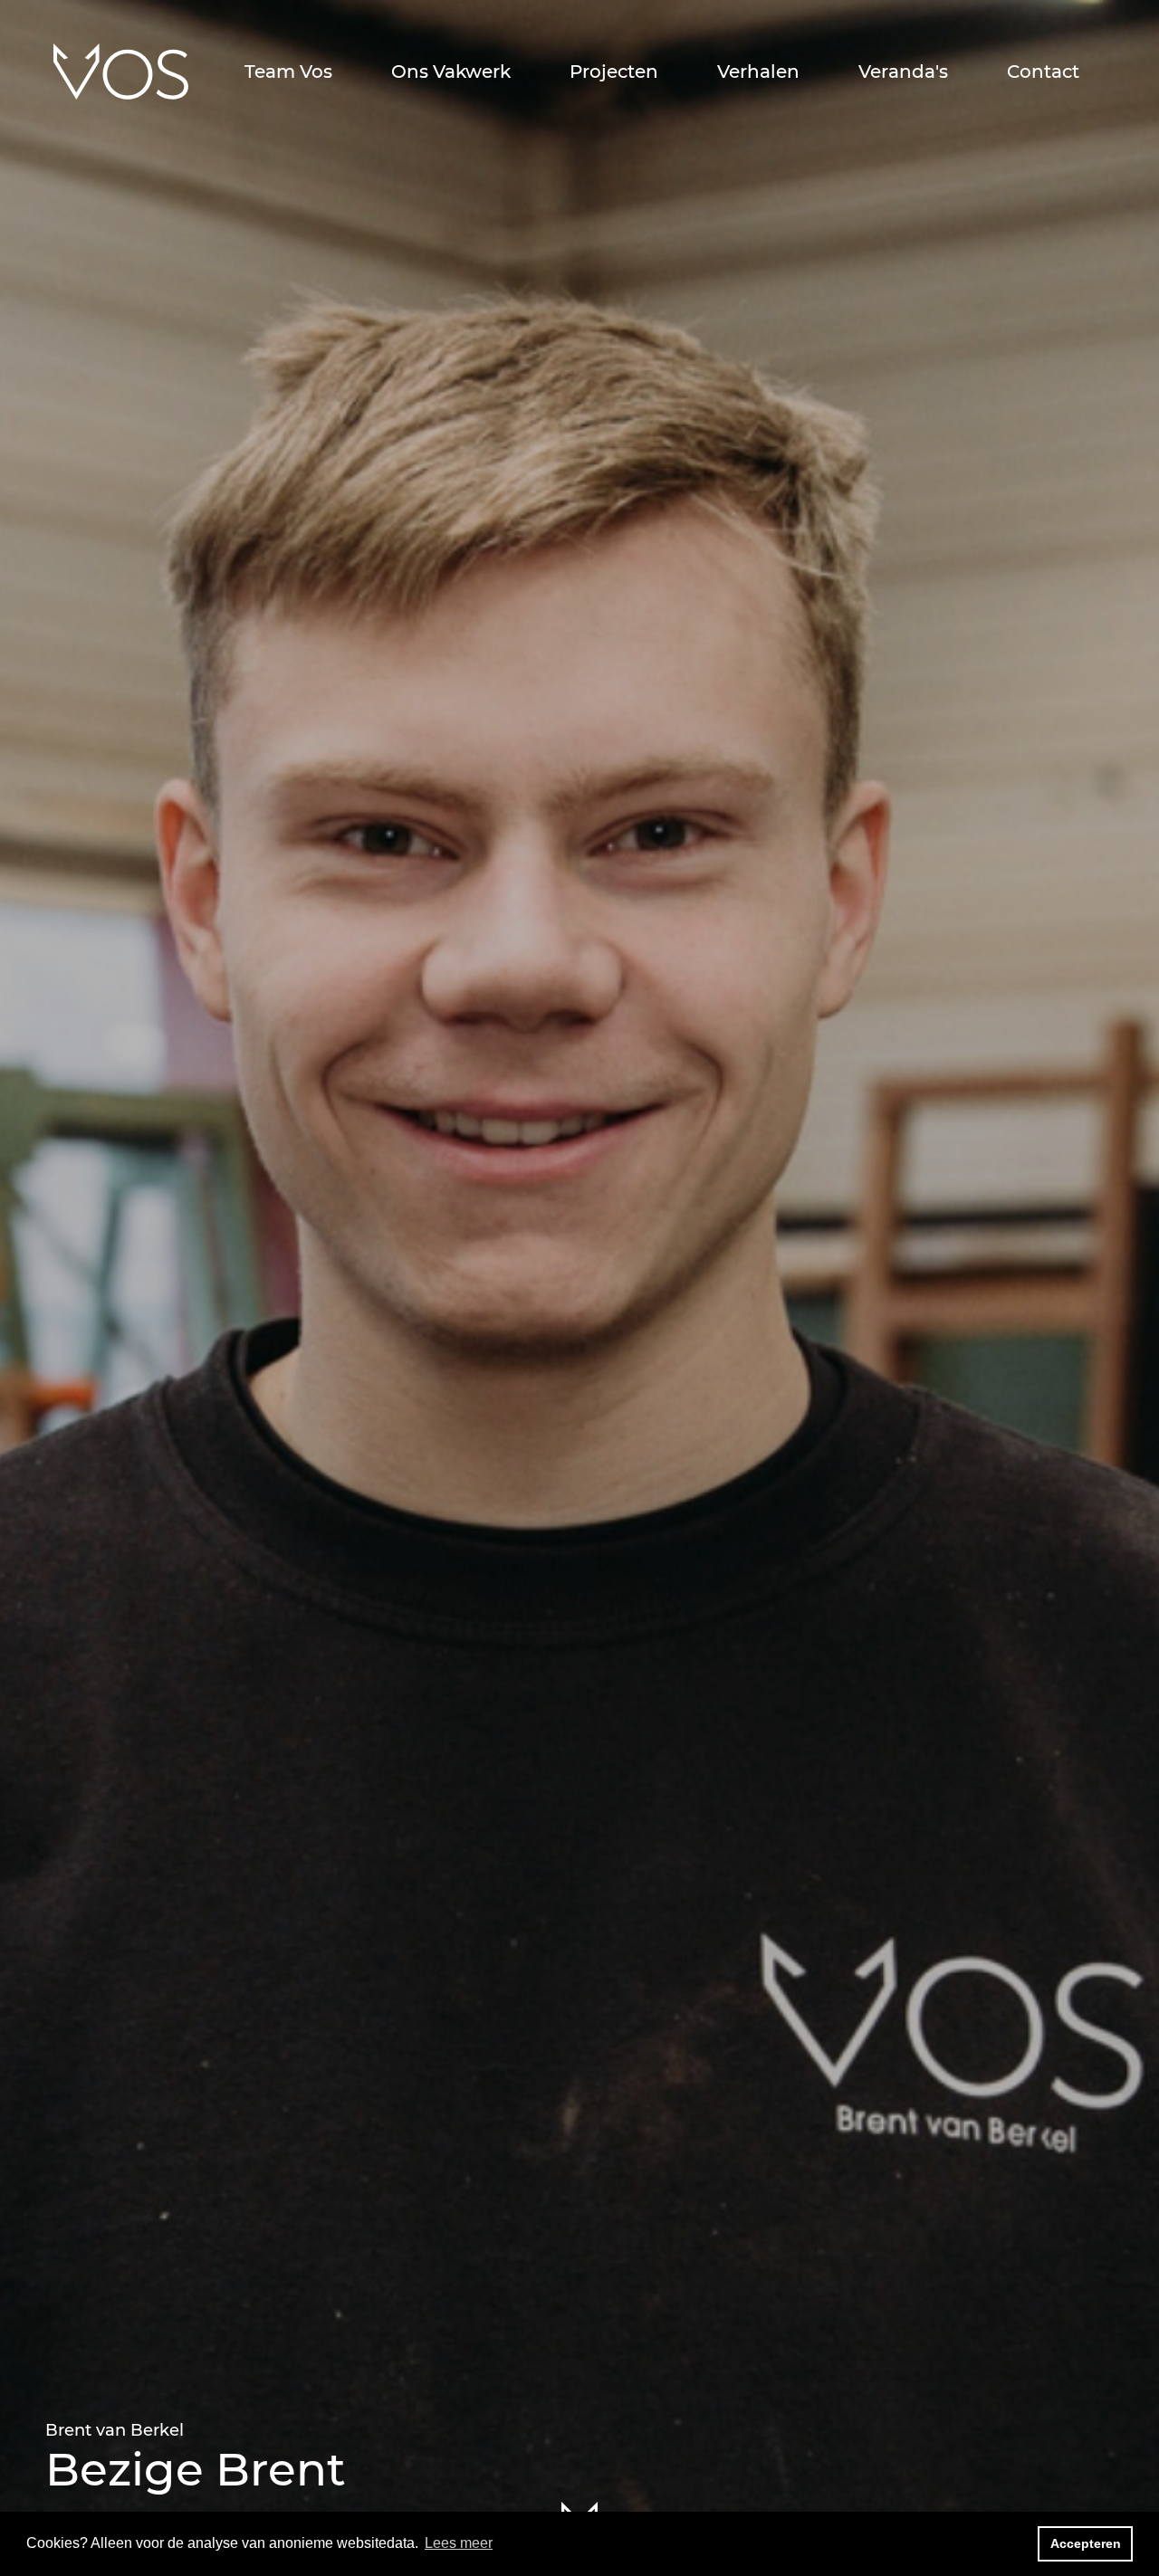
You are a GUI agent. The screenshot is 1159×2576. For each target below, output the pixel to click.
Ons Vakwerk (451, 72)
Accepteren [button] (1086, 2543)
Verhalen (758, 72)
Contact (1043, 72)
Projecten (614, 72)
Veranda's (903, 72)
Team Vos (288, 72)
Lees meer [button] (459, 2543)
